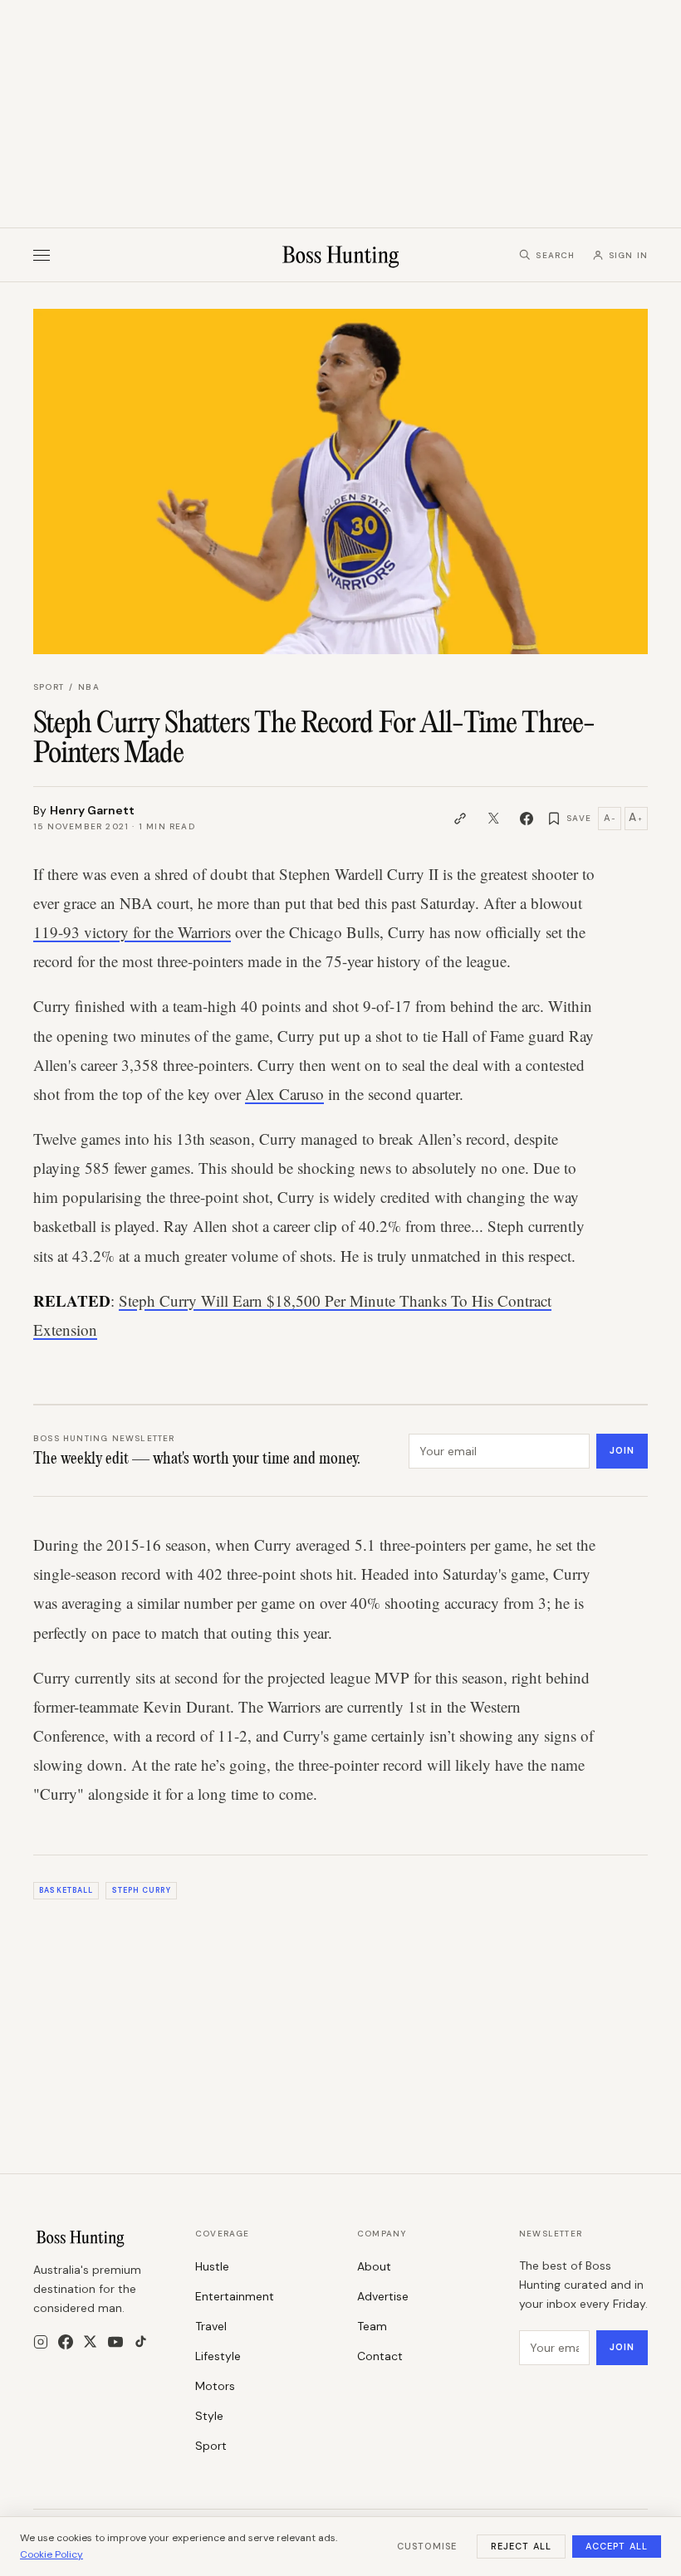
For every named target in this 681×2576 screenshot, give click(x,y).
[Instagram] (41, 2342)
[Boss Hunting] (341, 255)
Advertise (383, 2296)
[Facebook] (66, 2342)
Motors (215, 2386)
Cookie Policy (51, 2554)
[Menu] (42, 255)
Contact (380, 2356)
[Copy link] (460, 819)
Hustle (212, 2266)
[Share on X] (493, 819)
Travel (211, 2326)
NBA (89, 687)
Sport (49, 687)
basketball (66, 1890)
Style (209, 2416)
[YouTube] (115, 2342)
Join (622, 1450)
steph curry (142, 1890)
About (374, 2266)
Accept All (617, 2546)
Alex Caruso (284, 1094)
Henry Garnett (92, 810)
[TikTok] (141, 2341)
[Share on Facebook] (527, 819)
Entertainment (235, 2296)
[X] (90, 2341)
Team (372, 2326)
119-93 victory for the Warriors (132, 932)
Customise (427, 2546)
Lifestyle (218, 2356)
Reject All (521, 2546)
